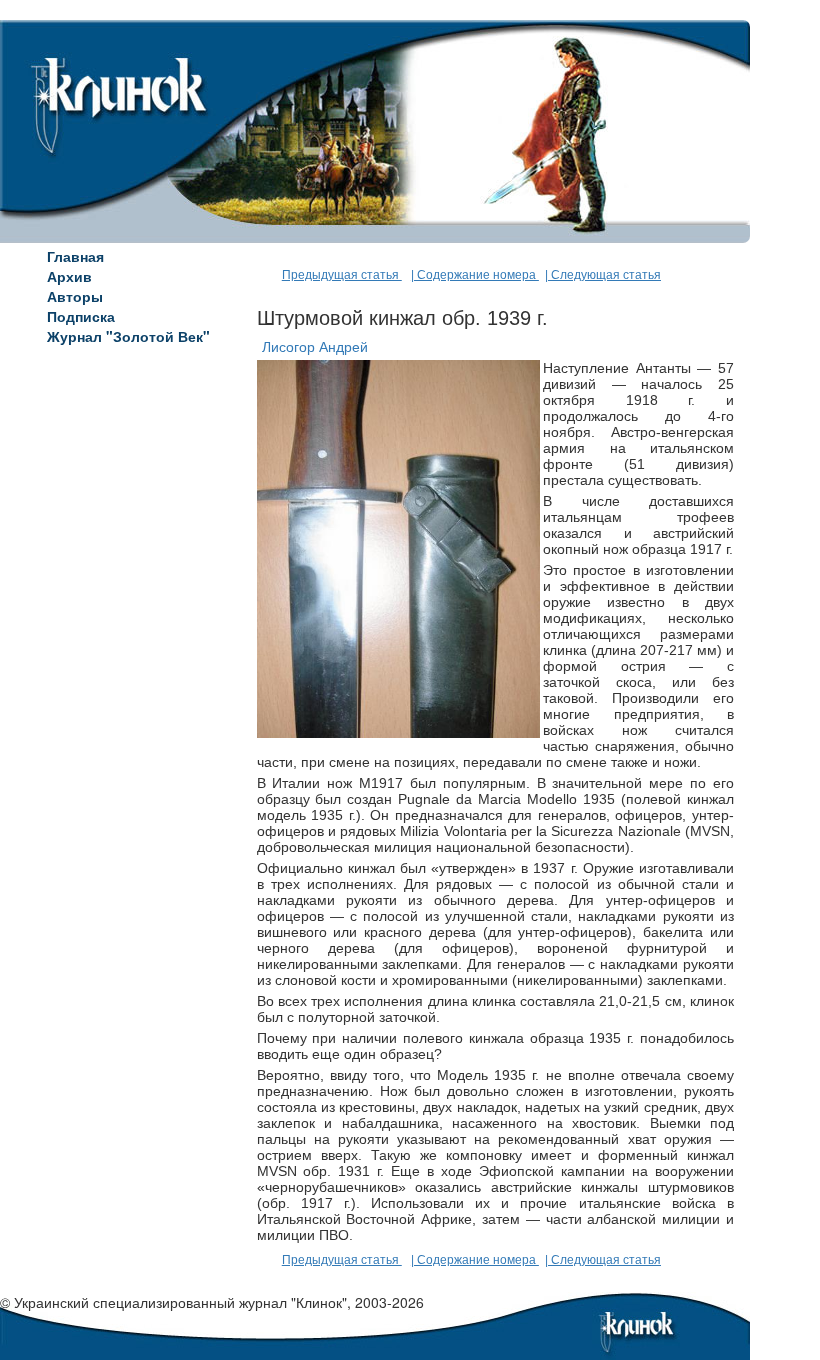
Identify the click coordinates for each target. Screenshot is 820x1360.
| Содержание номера (475, 275)
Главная (75, 256)
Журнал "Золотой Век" (128, 336)
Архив (69, 276)
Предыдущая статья (342, 275)
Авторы (75, 296)
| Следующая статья (603, 275)
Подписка (81, 316)
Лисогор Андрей (315, 347)
